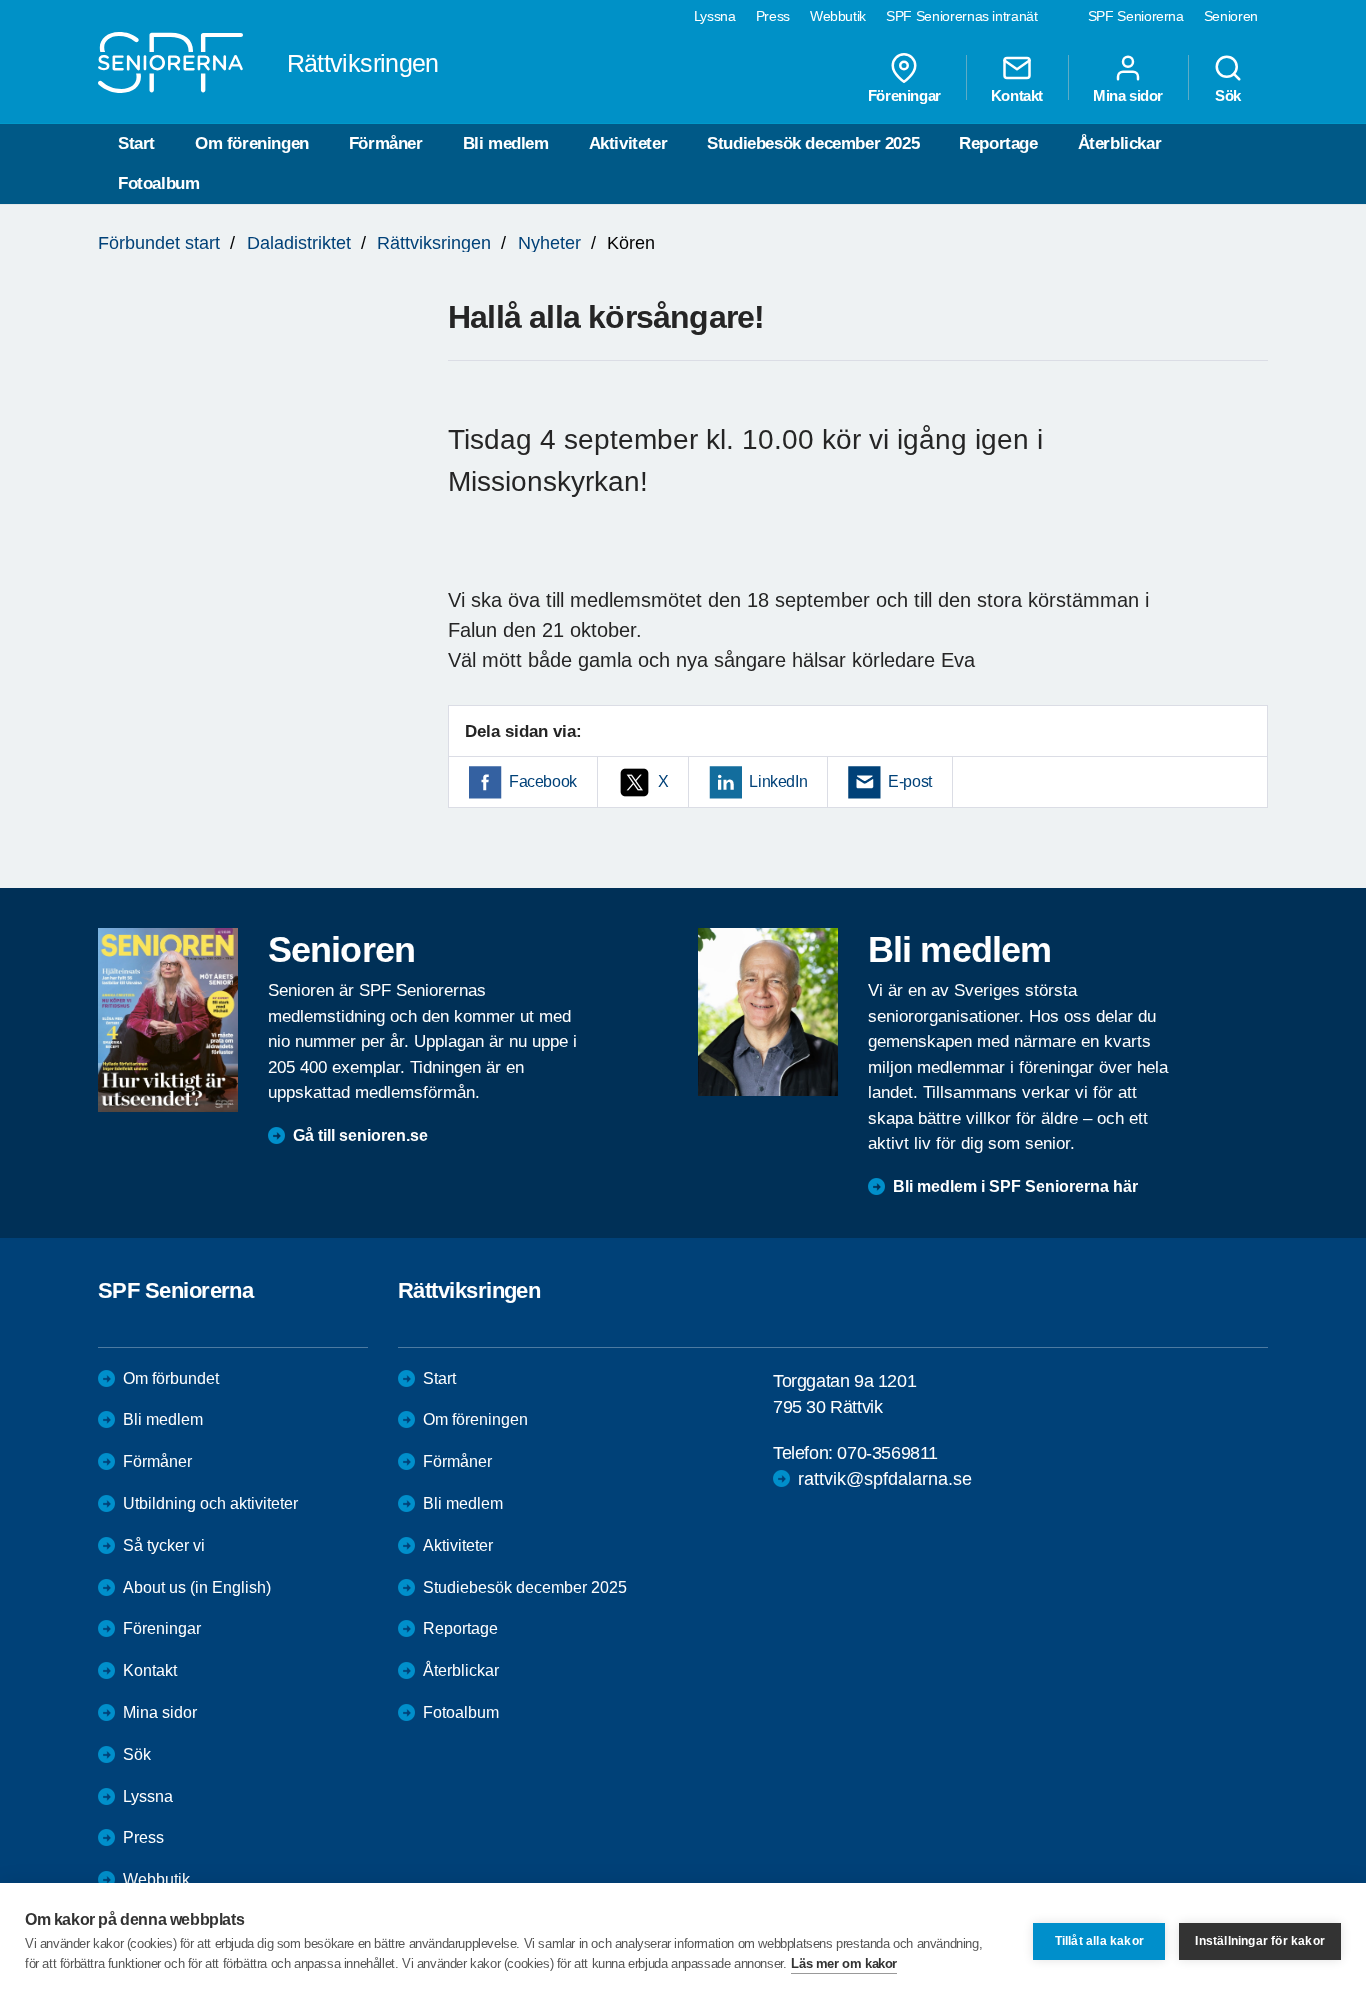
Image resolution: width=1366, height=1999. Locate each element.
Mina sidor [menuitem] (1128, 95)
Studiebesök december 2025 (813, 143)
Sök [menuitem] (1228, 95)
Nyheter (549, 243)
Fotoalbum (158, 183)
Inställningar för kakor (1260, 1941)
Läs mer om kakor (844, 1963)
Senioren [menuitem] (1231, 16)
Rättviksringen (434, 243)
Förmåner (386, 143)
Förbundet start (159, 243)
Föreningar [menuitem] (904, 95)
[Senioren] (168, 1020)
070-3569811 (887, 1453)
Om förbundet (171, 1378)
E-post (910, 781)
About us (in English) (197, 1587)
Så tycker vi (164, 1545)
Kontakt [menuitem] (1017, 95)
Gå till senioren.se (360, 1135)
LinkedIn (778, 781)
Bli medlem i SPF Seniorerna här (1015, 1186)
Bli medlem (506, 143)
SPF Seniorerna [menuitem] (1136, 16)
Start (136, 143)
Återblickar (1120, 143)
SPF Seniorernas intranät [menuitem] (962, 16)
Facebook (543, 781)
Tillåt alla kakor (1099, 1941)
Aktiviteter (628, 143)
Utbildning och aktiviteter (210, 1503)
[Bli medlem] (768, 1012)
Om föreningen (252, 143)
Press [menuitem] (773, 16)
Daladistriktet (299, 243)
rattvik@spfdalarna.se (885, 1479)
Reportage (998, 143)
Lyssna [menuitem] (715, 16)
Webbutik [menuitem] (838, 16)
